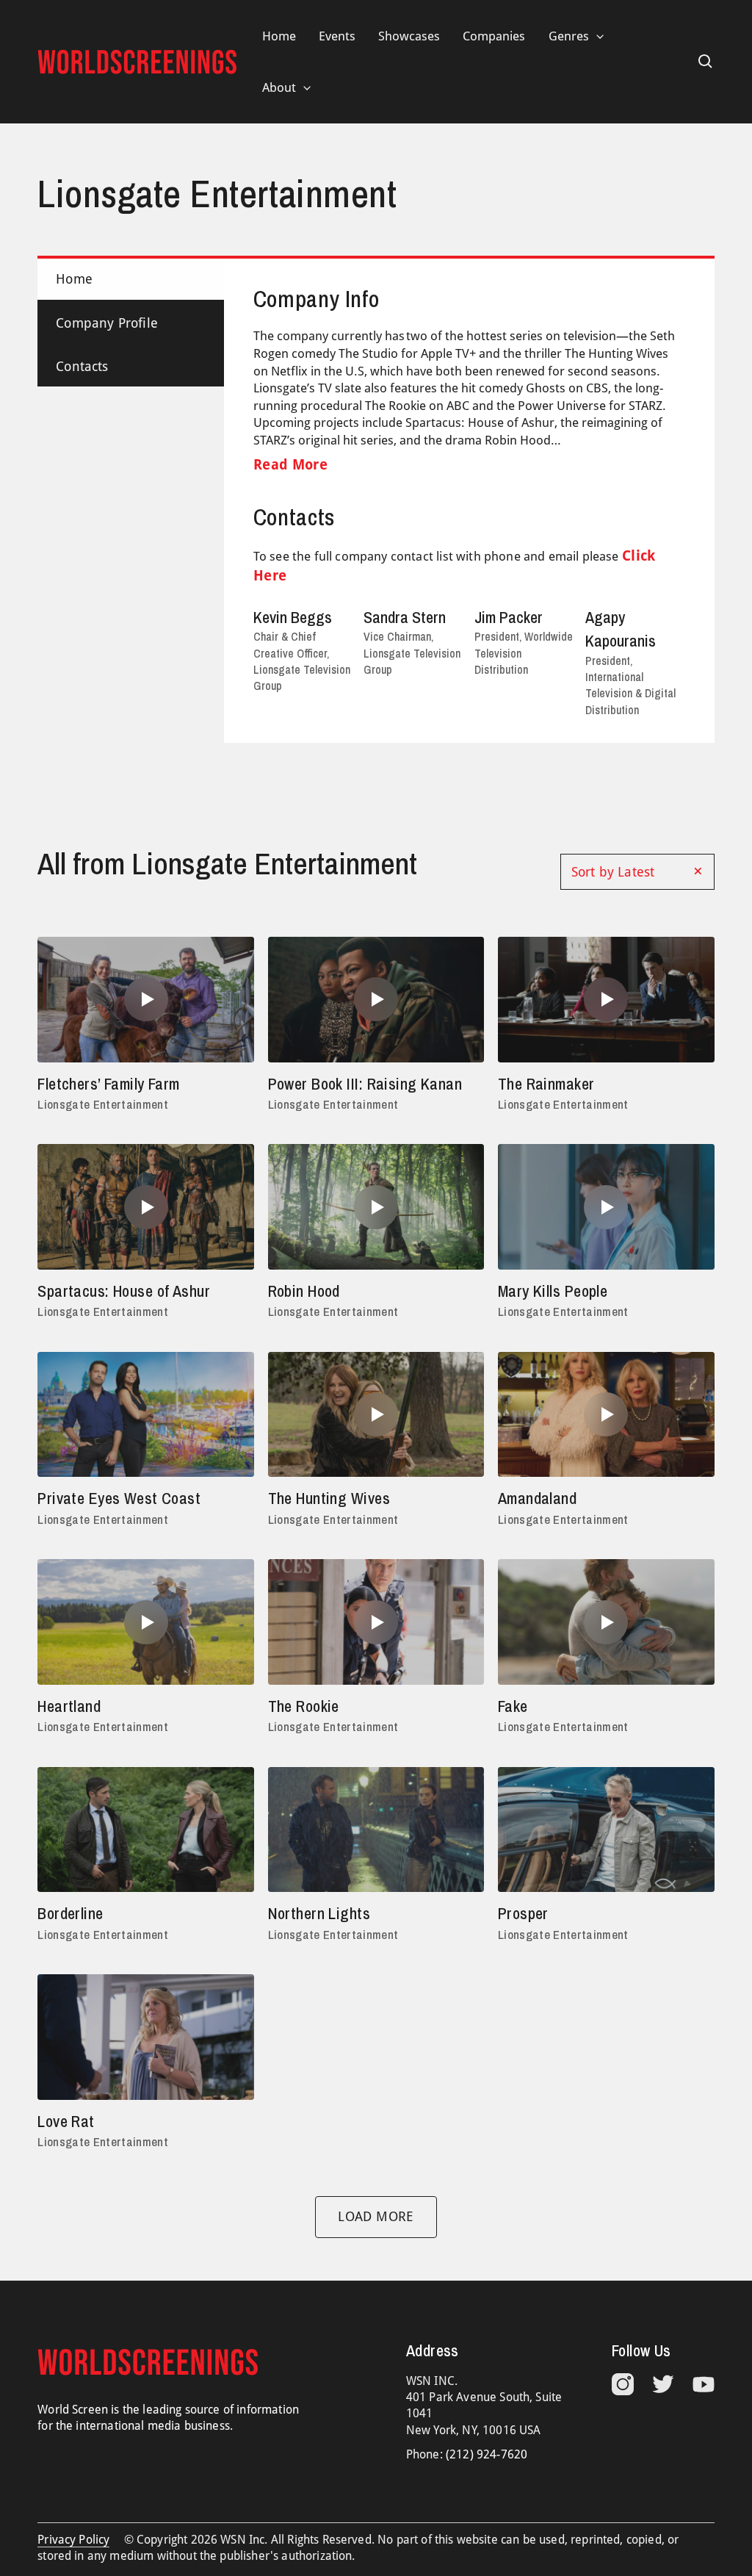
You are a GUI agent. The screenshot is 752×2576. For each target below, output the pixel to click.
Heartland (69, 1706)
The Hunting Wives (329, 1498)
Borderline (70, 1913)
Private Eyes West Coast (119, 1498)
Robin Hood (304, 1291)
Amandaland (537, 1498)
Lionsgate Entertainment (103, 1104)
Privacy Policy (73, 2540)
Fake (513, 1706)
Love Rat (66, 2121)
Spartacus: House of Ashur (124, 1291)
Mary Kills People (553, 1291)
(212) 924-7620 (487, 2454)
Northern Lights (319, 1913)
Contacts (82, 366)
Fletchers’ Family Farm (109, 1084)
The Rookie (304, 1706)
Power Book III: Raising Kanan (365, 1084)
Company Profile (107, 323)
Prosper (523, 1913)
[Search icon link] (706, 62)
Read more (290, 464)
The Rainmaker (546, 1084)
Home (74, 279)
